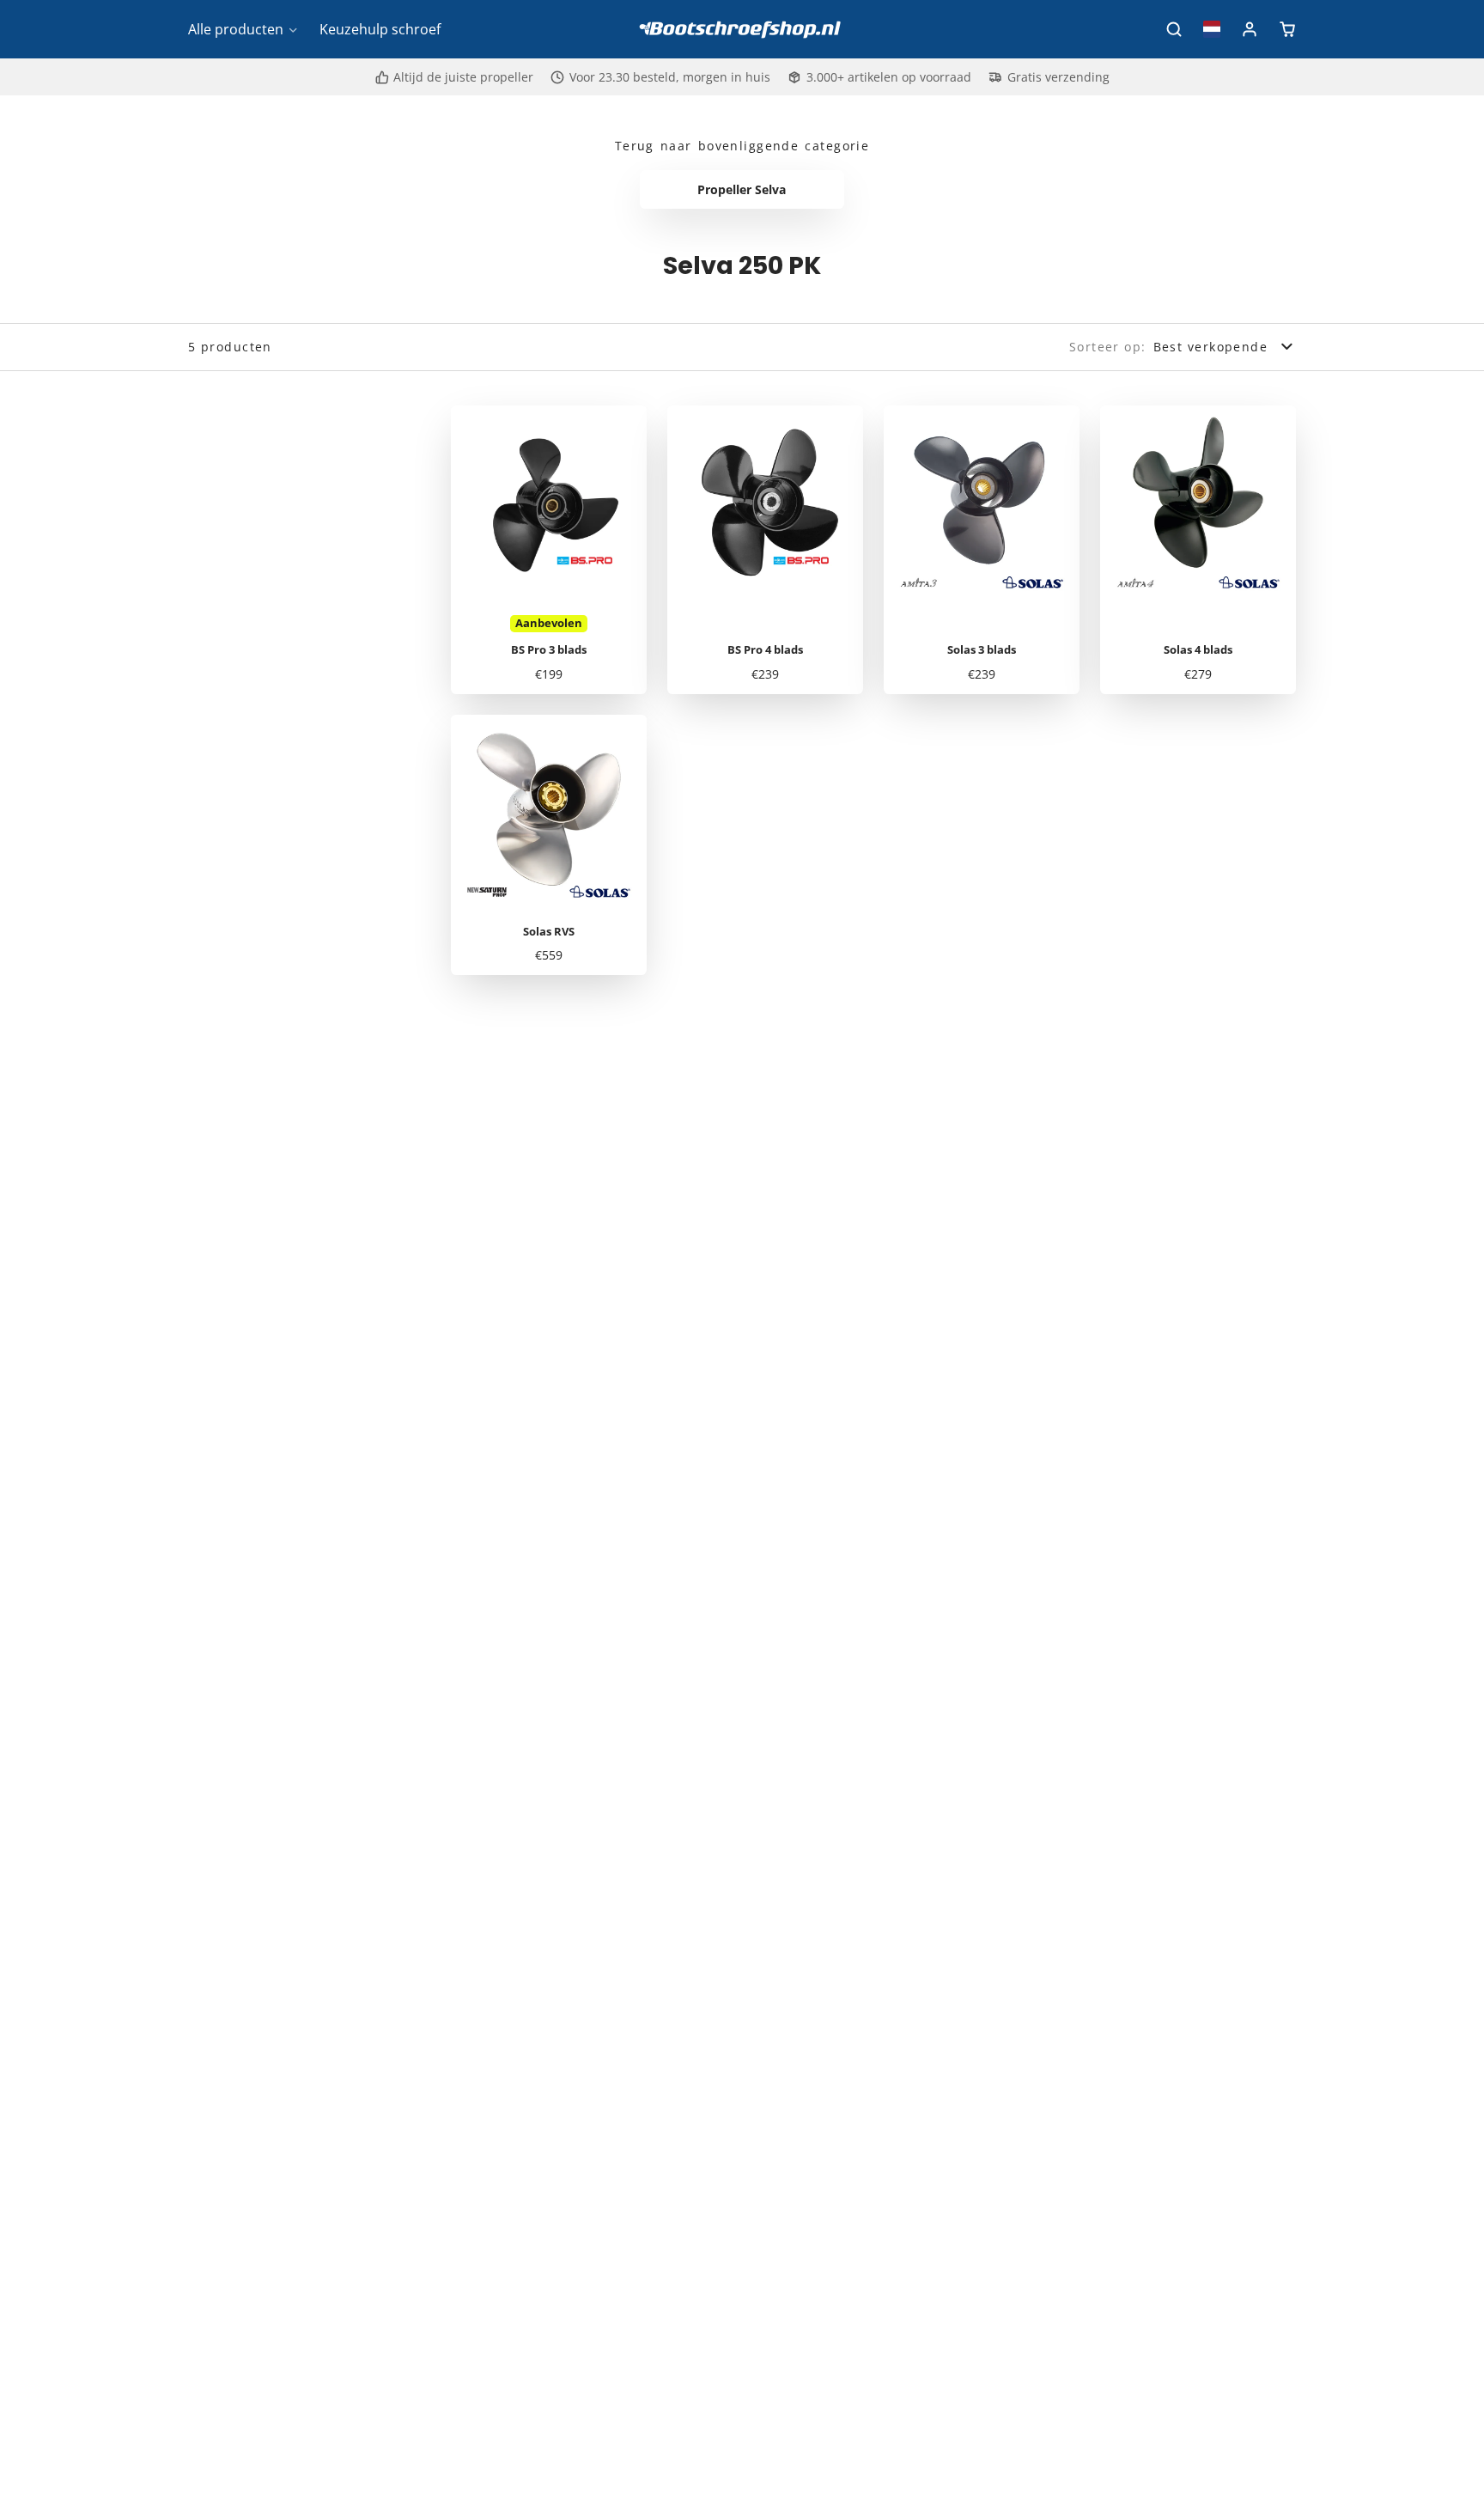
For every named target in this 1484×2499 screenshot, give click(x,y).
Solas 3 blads (982, 550)
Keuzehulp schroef (380, 29)
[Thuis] (742, 30)
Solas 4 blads (1198, 550)
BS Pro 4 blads (765, 550)
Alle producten (236, 29)
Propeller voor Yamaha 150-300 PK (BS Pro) (549, 550)
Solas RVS (549, 845)
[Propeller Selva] (742, 190)
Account (1250, 29)
